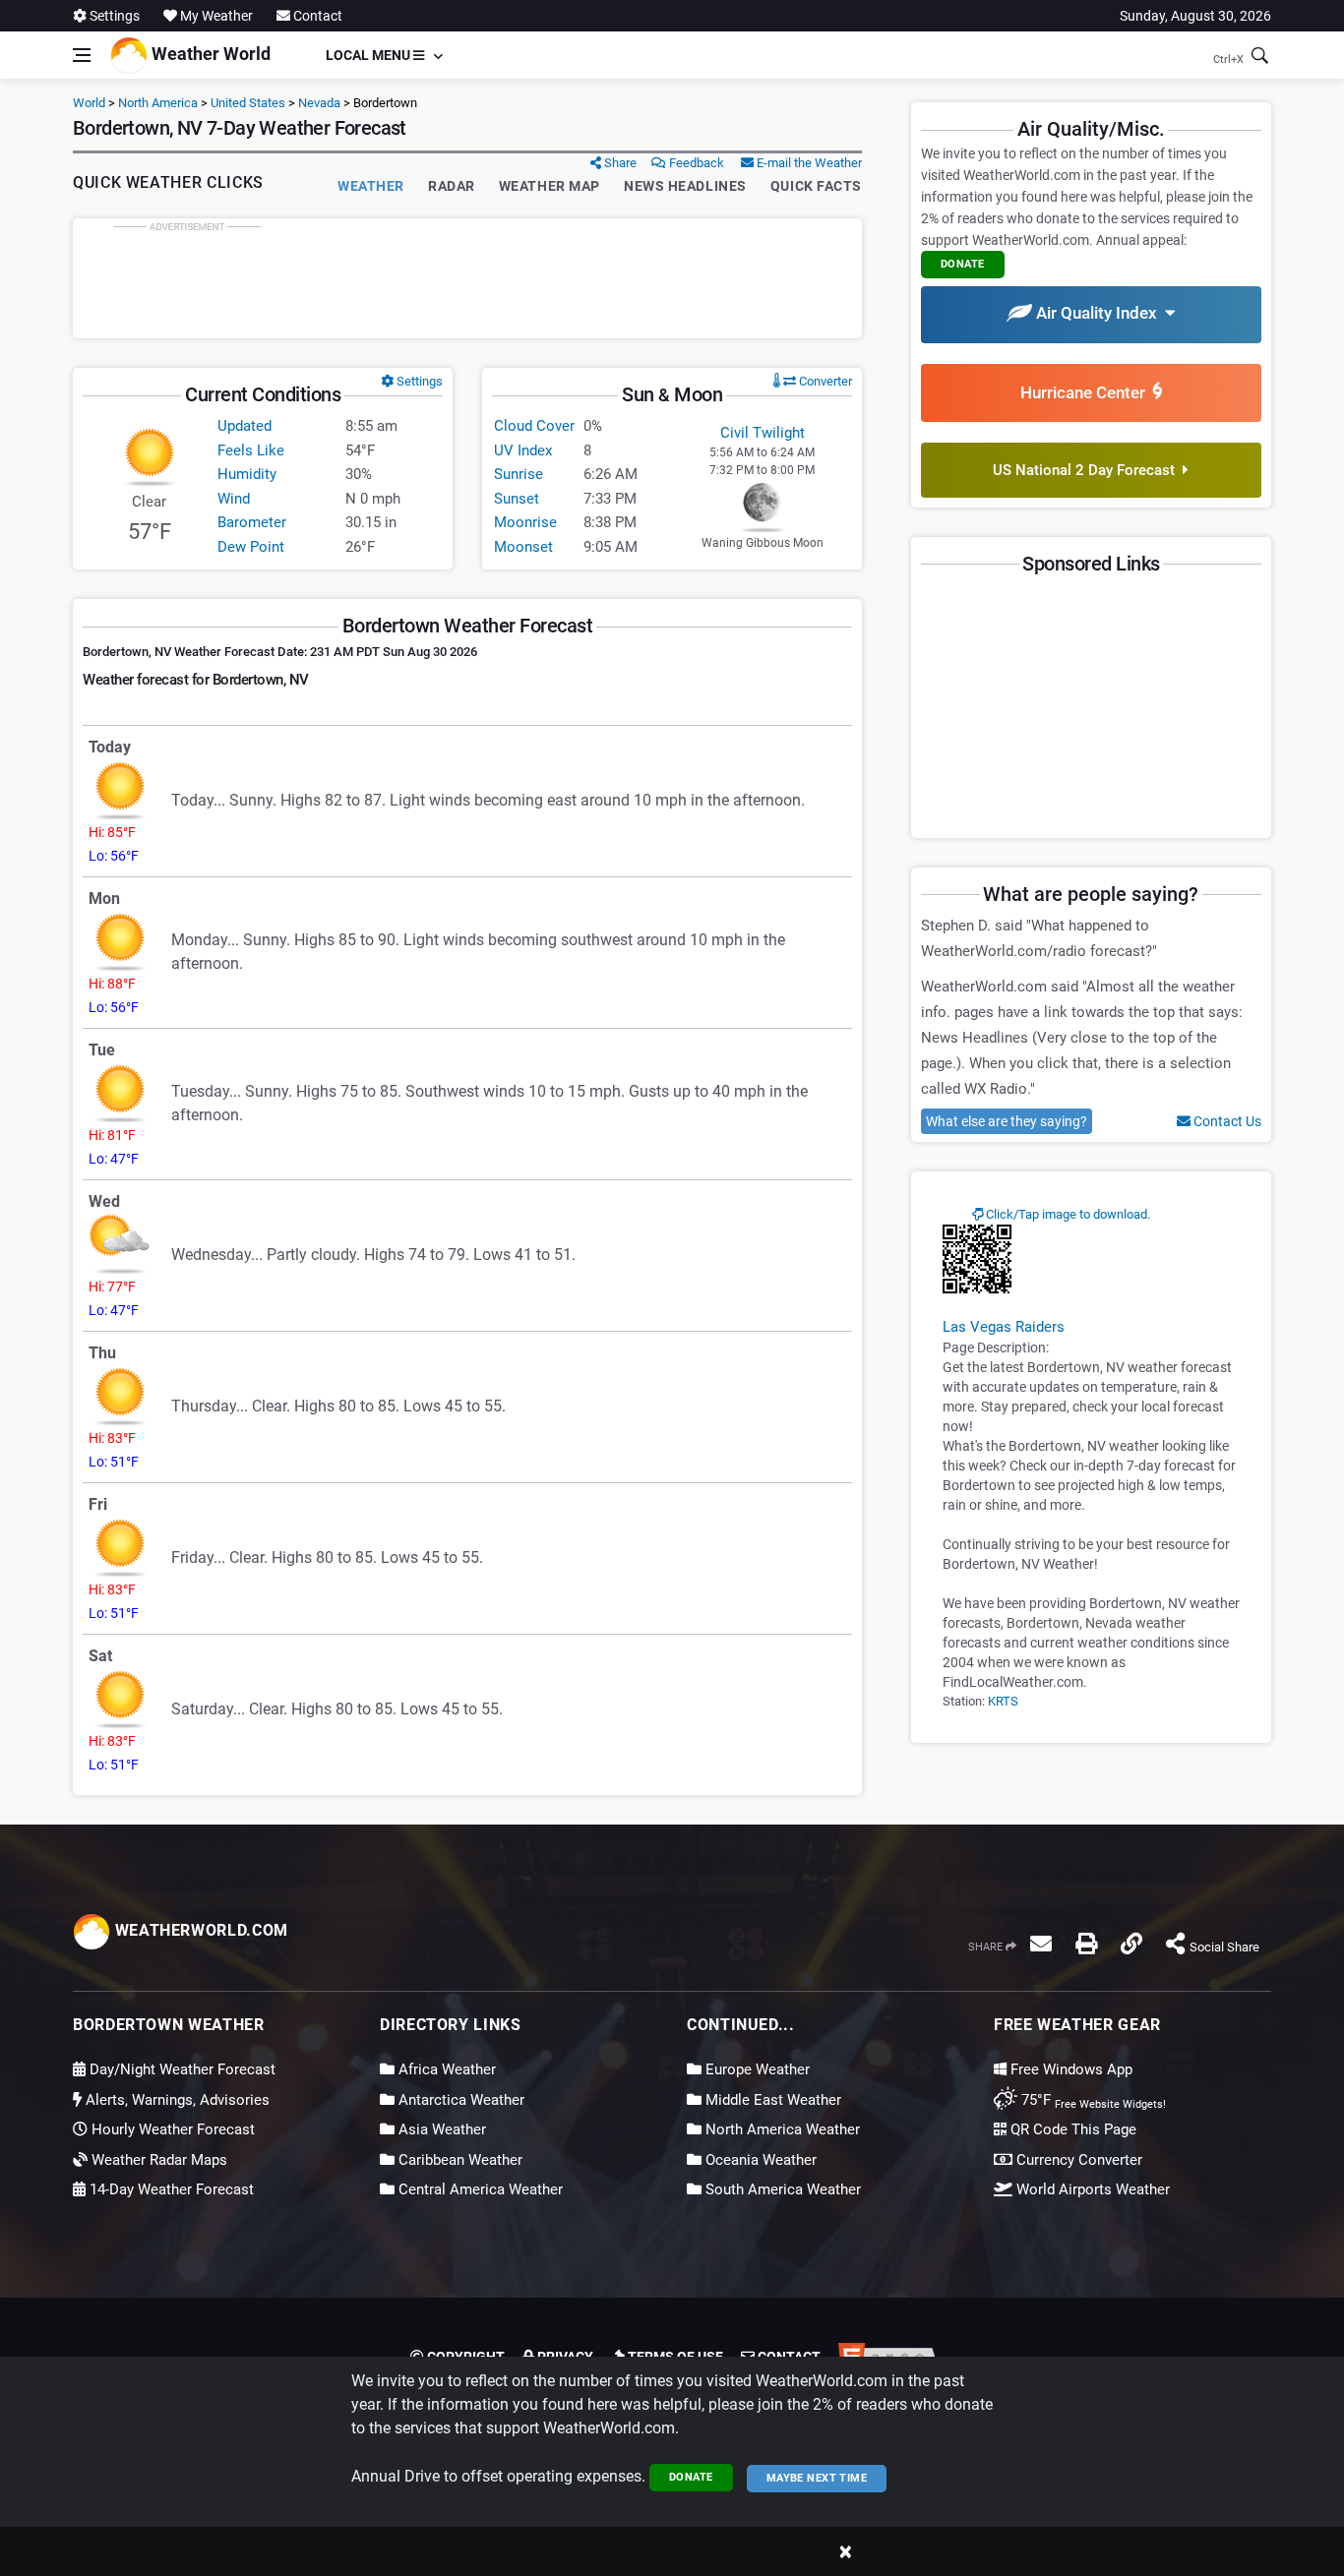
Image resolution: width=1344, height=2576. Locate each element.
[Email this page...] (1041, 1944)
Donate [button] (963, 264)
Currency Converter (1077, 2160)
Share (619, 163)
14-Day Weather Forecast (170, 2189)
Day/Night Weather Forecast (181, 2069)
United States (248, 103)
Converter (824, 381)
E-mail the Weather (808, 163)
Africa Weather (445, 2069)
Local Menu (369, 55)
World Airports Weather (1091, 2189)
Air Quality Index (1099, 313)
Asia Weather (440, 2129)
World (89, 103)
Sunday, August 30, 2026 (1195, 16)
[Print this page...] (1086, 1944)
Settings (113, 16)
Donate (691, 2477)
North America (158, 103)
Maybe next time (817, 2478)
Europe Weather (756, 2069)
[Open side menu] (82, 55)
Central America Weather (479, 2189)
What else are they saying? (1007, 1121)
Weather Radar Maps (157, 2160)
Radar (452, 186)
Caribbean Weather (458, 2160)
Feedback (695, 163)
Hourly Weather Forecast (171, 2129)
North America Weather (781, 2129)
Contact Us (1226, 1121)
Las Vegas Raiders (1004, 1327)
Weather (371, 186)
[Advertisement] (467, 278)
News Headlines (685, 186)
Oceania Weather (759, 2160)
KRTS (1003, 1701)
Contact (316, 16)
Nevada (319, 103)
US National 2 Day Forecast (1088, 470)
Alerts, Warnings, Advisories (176, 2100)
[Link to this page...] (1131, 1944)
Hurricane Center (1087, 392)
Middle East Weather (771, 2100)
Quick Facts (816, 186)
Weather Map (550, 186)
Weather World (209, 54)
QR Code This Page (1071, 2129)
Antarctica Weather (459, 2100)
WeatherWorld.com (199, 1930)
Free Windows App (1069, 2069)
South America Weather (781, 2189)
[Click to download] (977, 1258)
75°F (1092, 2100)
